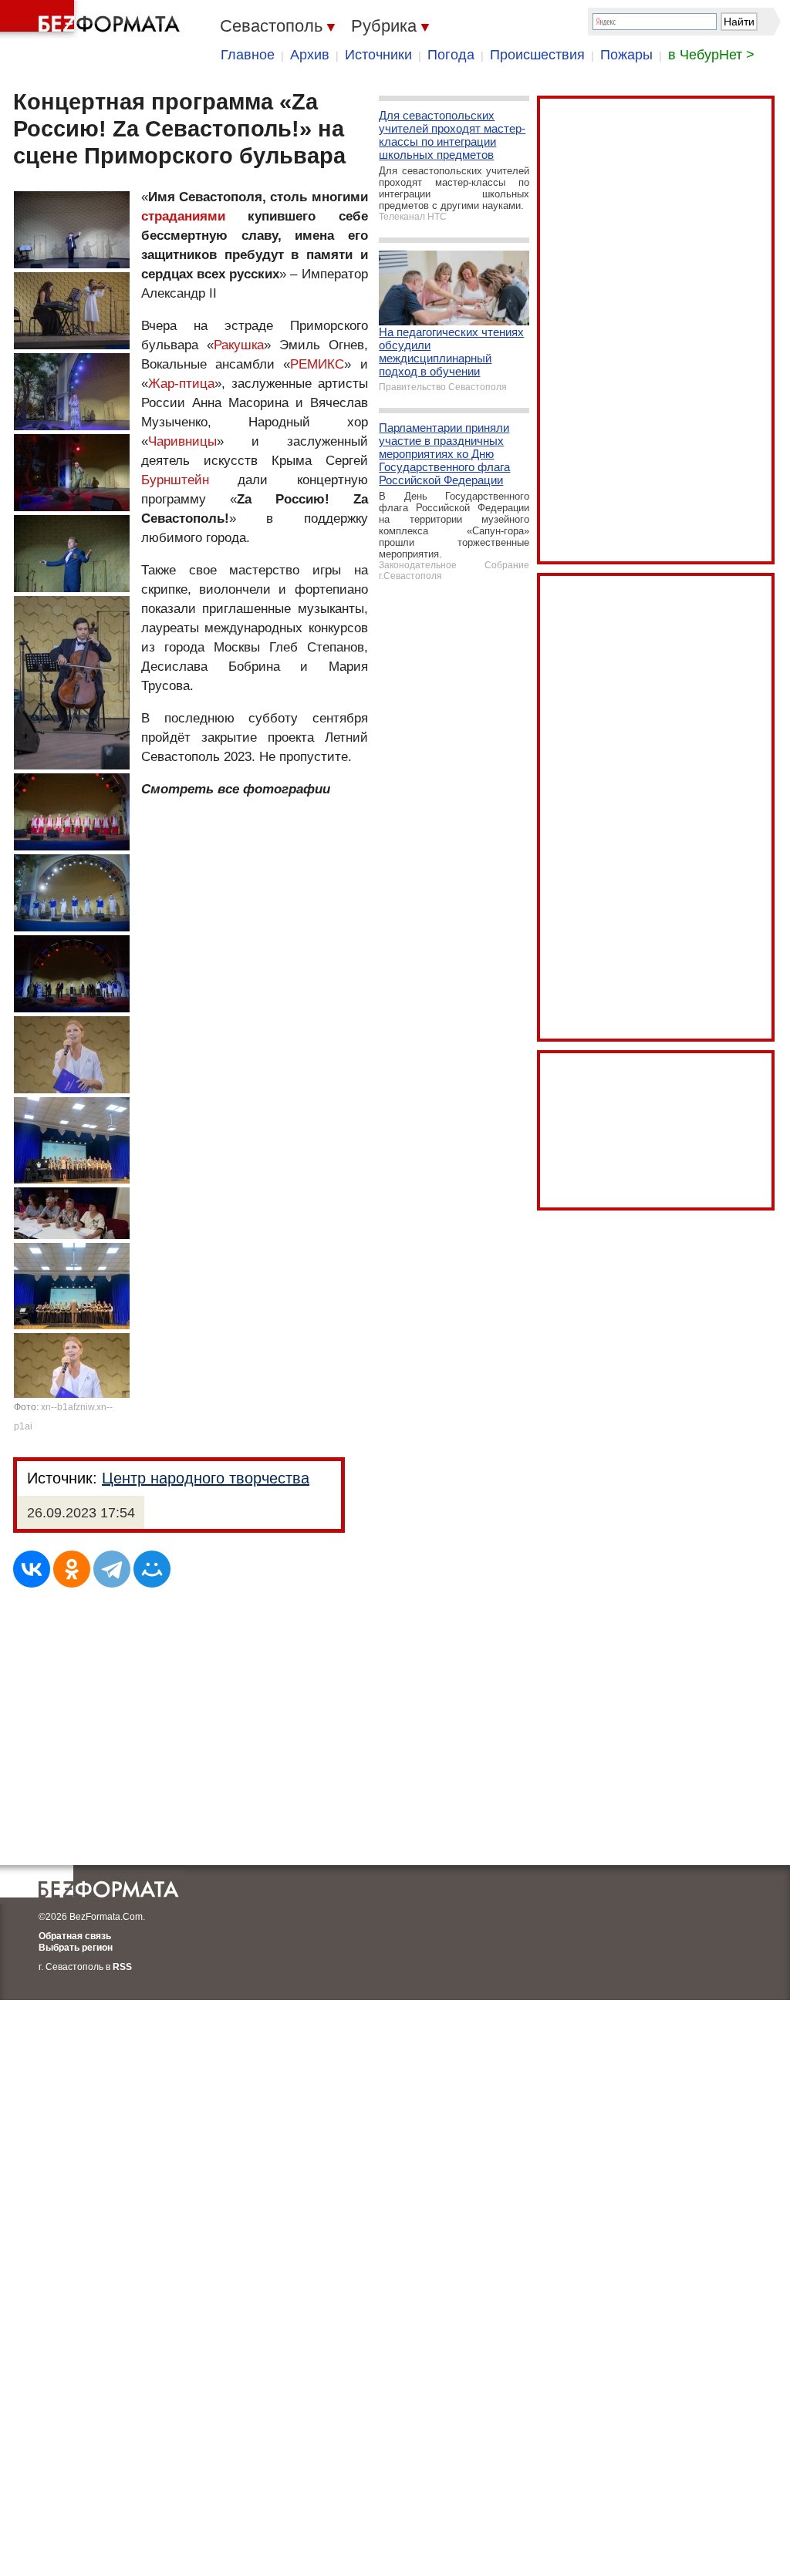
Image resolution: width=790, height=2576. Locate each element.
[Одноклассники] (72, 1569)
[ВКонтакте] (32, 1569)
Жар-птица (181, 384)
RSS (122, 1967)
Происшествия (537, 55)
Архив (310, 55)
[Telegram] (112, 1569)
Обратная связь (75, 1936)
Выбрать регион (76, 1948)
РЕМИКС (317, 364)
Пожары (626, 55)
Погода (451, 55)
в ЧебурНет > (711, 55)
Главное (248, 55)
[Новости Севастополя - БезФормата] (93, 19)
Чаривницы (182, 441)
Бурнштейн (175, 480)
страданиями (183, 216)
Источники (378, 55)
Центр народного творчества (206, 1478)
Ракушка (239, 345)
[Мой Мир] (152, 1569)
